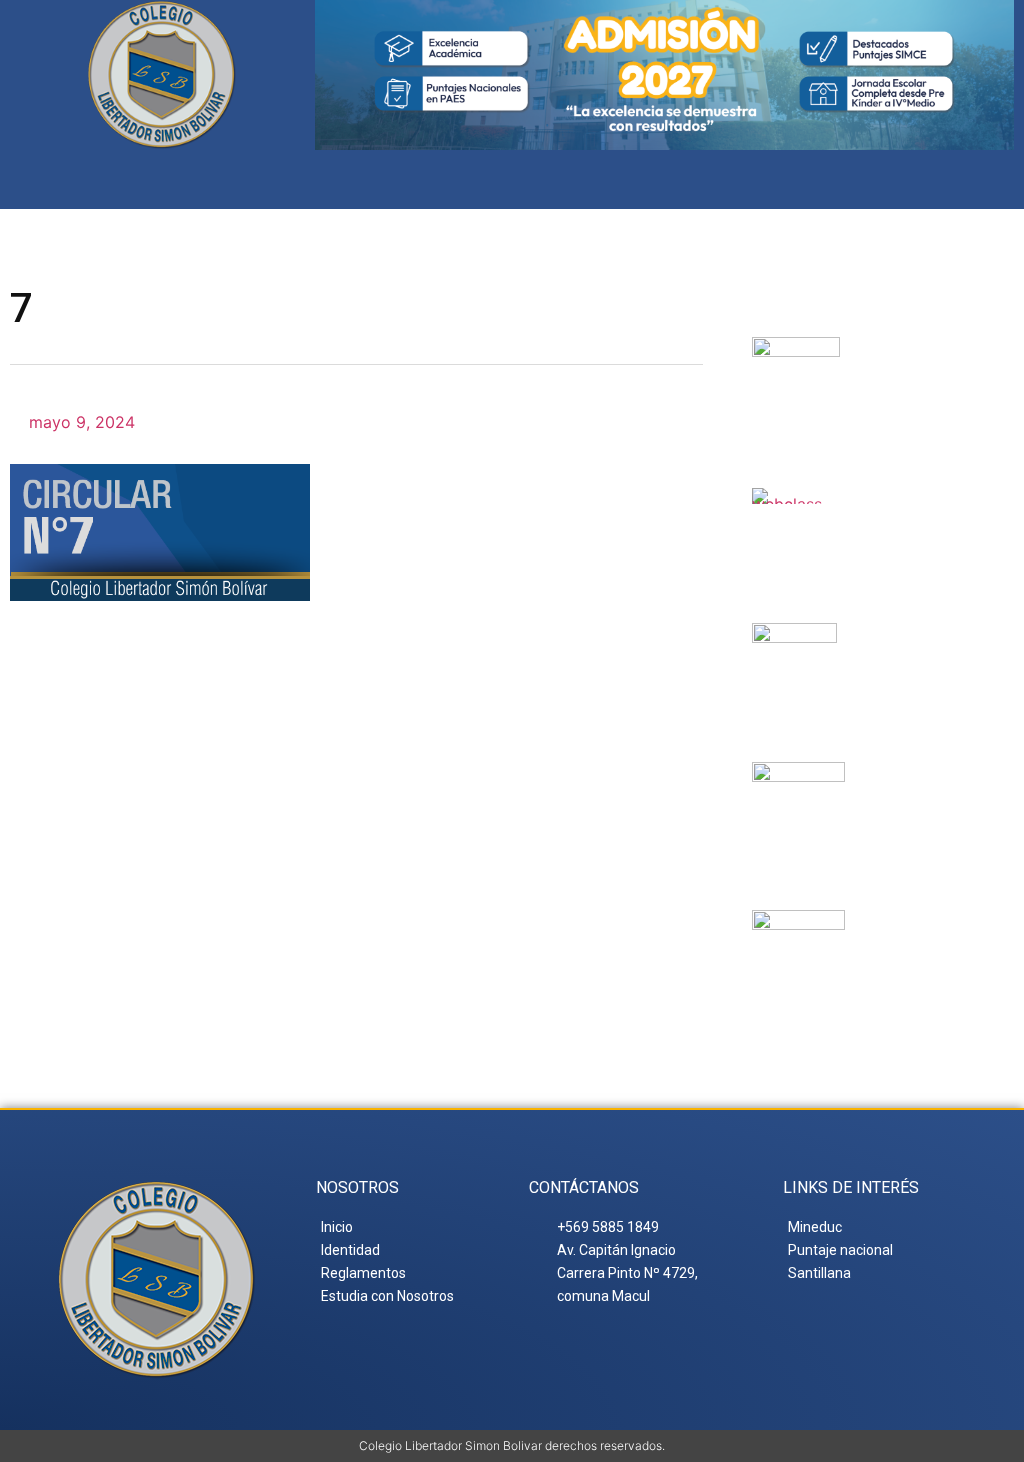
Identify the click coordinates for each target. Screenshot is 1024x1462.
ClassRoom (922, 512)
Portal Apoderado (935, 951)
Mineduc (908, 647)
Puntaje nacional (917, 803)
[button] (997, 179)
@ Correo (928, 361)
